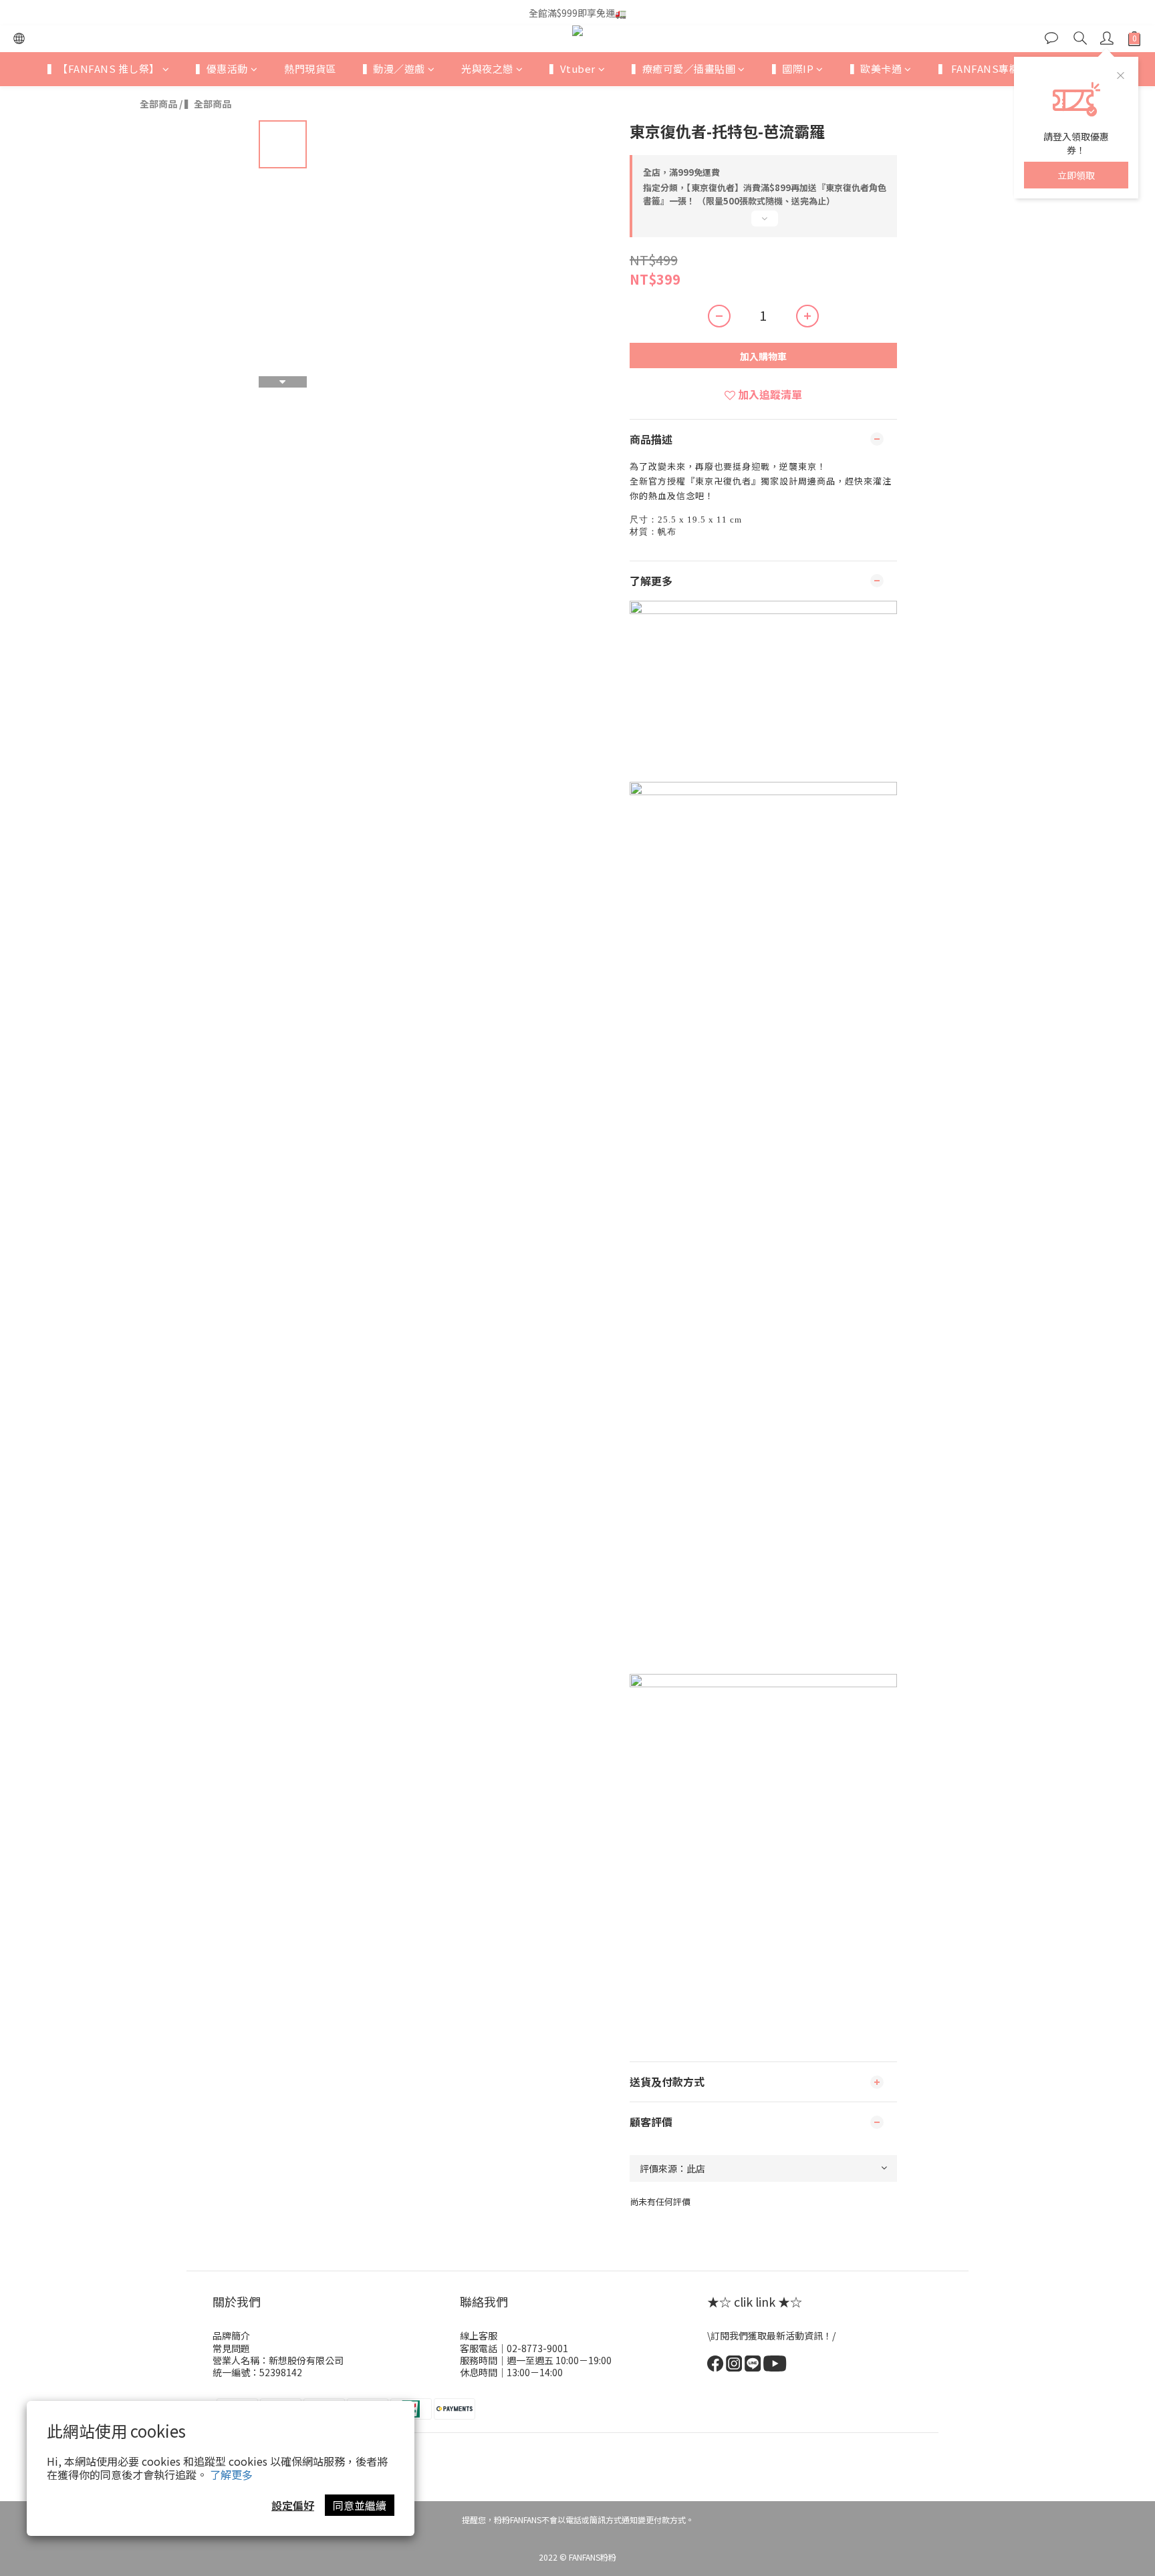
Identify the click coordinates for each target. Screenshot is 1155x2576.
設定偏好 (293, 2505)
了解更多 (231, 2474)
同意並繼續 (360, 2505)
